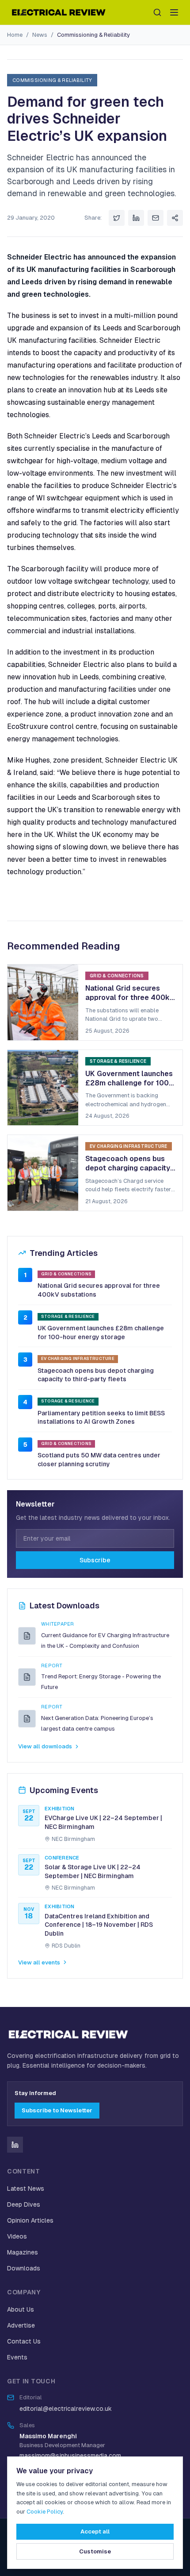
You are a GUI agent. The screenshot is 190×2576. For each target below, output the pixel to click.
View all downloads (45, 1746)
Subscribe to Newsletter (57, 2110)
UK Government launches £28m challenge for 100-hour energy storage (101, 1333)
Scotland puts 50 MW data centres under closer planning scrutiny (99, 1460)
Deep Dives (24, 2204)
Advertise (21, 2325)
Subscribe (95, 1560)
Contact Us (24, 2341)
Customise (95, 2551)
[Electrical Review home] (59, 12)
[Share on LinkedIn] (136, 218)
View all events (39, 1962)
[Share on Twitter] (117, 218)
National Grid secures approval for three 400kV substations (99, 1290)
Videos (17, 2236)
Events (17, 2357)
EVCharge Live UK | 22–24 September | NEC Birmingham (103, 1822)
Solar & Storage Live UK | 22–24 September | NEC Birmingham (93, 1871)
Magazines (23, 2252)
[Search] (157, 12)
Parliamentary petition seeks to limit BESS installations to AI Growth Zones (101, 1418)
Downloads (24, 2268)
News (40, 35)
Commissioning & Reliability (93, 35)
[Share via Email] (156, 218)
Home (15, 35)
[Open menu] (174, 12)
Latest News (26, 2189)
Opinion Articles (30, 2220)
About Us (21, 2309)
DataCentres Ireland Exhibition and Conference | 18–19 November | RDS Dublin (99, 1925)
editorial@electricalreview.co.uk (66, 2409)
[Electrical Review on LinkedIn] (15, 2145)
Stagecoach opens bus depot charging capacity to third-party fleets (96, 1375)
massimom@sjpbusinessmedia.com (70, 2456)
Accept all (95, 2531)
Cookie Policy (45, 2512)
